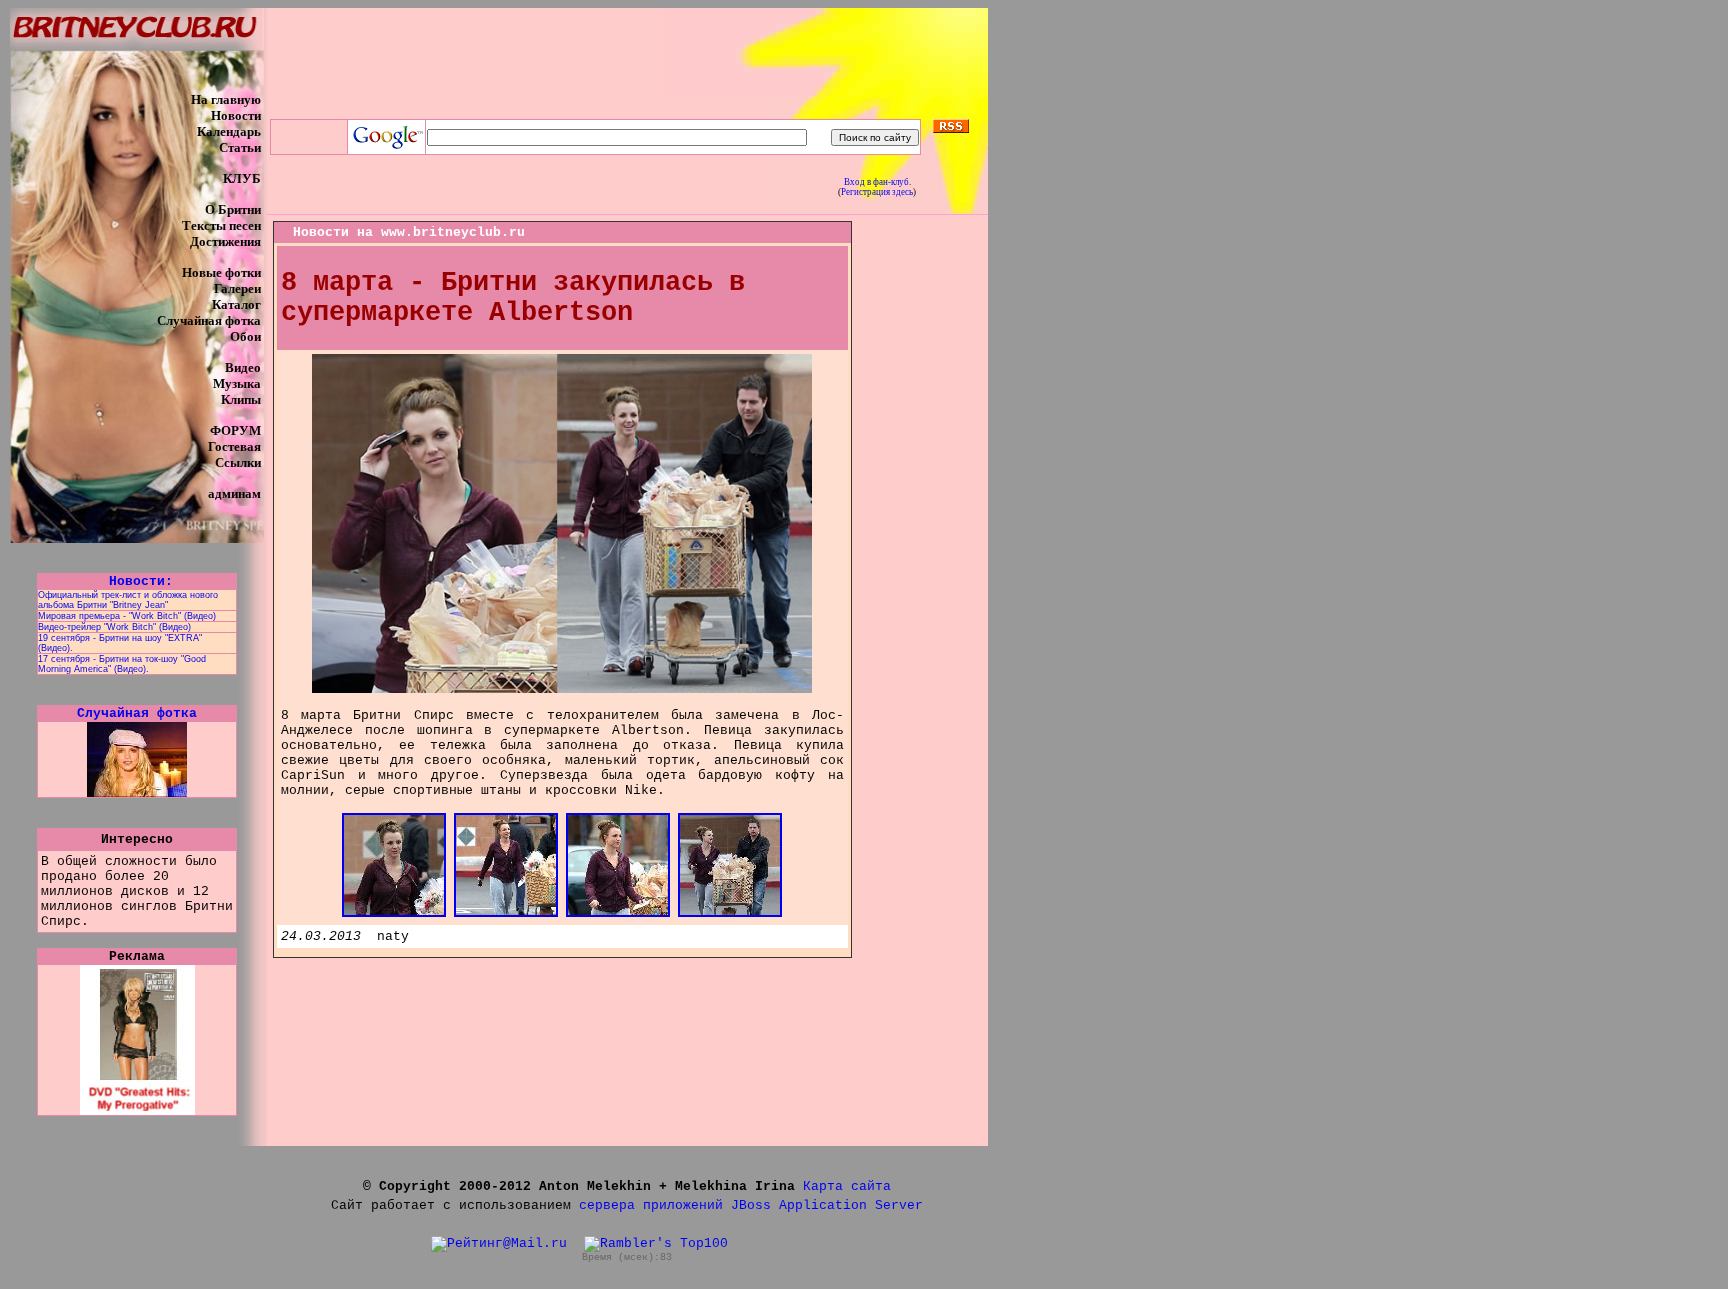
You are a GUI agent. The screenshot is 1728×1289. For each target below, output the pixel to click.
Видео (243, 367)
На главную (226, 99)
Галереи (237, 288)
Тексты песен (221, 225)
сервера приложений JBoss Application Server (751, 1205)
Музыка (237, 383)
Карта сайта (847, 1186)
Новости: (137, 581)
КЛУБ (242, 178)
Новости (236, 115)
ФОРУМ (235, 430)
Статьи (240, 147)
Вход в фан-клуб (876, 182)
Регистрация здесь (877, 192)
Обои (245, 336)
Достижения (225, 241)
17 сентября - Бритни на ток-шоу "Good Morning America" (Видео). (122, 664)
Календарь (229, 131)
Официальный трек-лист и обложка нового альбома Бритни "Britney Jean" (128, 600)
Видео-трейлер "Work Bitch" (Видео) (114, 627)
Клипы (241, 399)
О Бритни (233, 209)
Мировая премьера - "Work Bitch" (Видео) (127, 616)
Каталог (236, 304)
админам (234, 493)
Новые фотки (221, 272)
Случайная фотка (209, 320)
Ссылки (238, 462)
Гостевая (234, 446)
